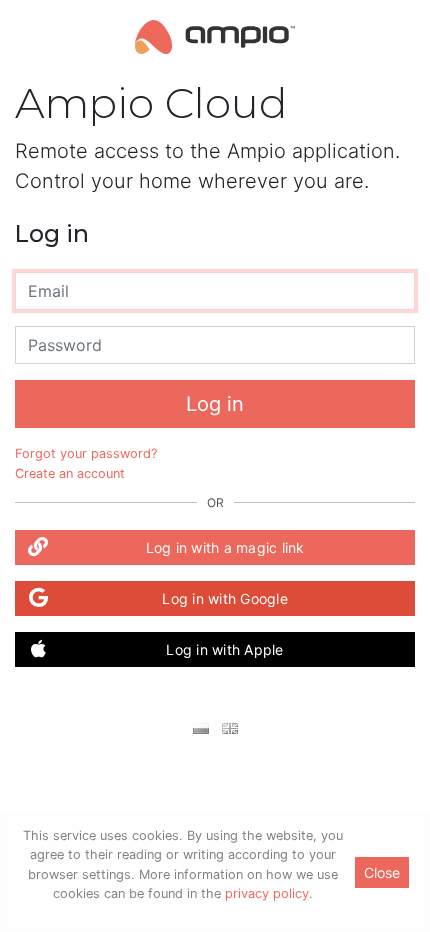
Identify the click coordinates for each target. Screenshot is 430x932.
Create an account (70, 473)
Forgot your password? (86, 453)
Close (382, 872)
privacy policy (267, 893)
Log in (215, 404)
